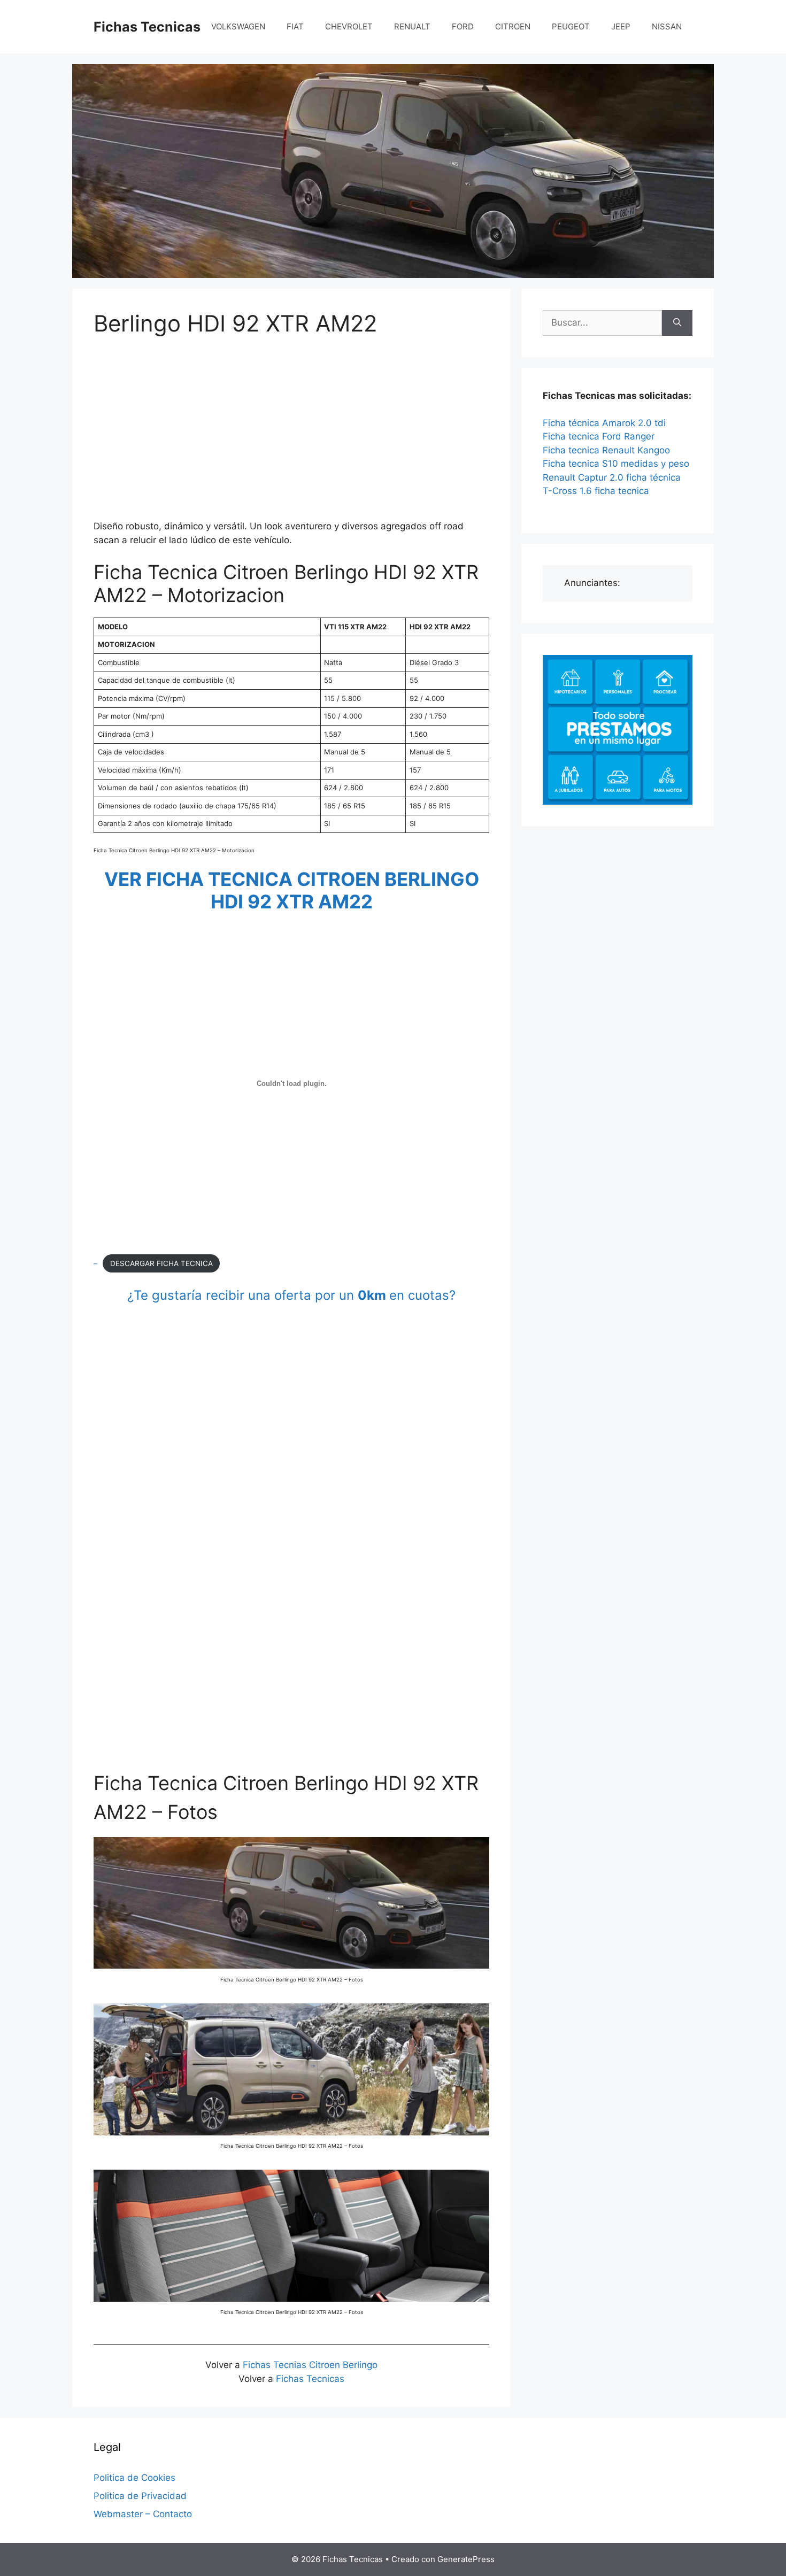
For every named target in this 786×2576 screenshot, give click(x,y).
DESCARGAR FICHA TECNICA (161, 1263)
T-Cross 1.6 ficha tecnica (596, 491)
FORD (463, 26)
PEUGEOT (571, 26)
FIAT (295, 26)
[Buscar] (677, 323)
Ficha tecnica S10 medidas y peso (616, 464)
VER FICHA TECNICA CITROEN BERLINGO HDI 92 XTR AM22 (292, 890)
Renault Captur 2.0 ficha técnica (612, 477)
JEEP (621, 26)
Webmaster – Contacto (143, 2514)
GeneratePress (466, 2559)
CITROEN (513, 26)
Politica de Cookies (134, 2478)
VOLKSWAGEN (238, 26)
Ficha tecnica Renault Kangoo (606, 450)
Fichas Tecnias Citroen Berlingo (309, 2365)
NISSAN (667, 26)
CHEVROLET (349, 26)
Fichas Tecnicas (147, 27)
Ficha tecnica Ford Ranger (599, 436)
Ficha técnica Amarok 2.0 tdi (604, 423)
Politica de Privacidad (140, 2496)
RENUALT (412, 26)
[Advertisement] (291, 430)
